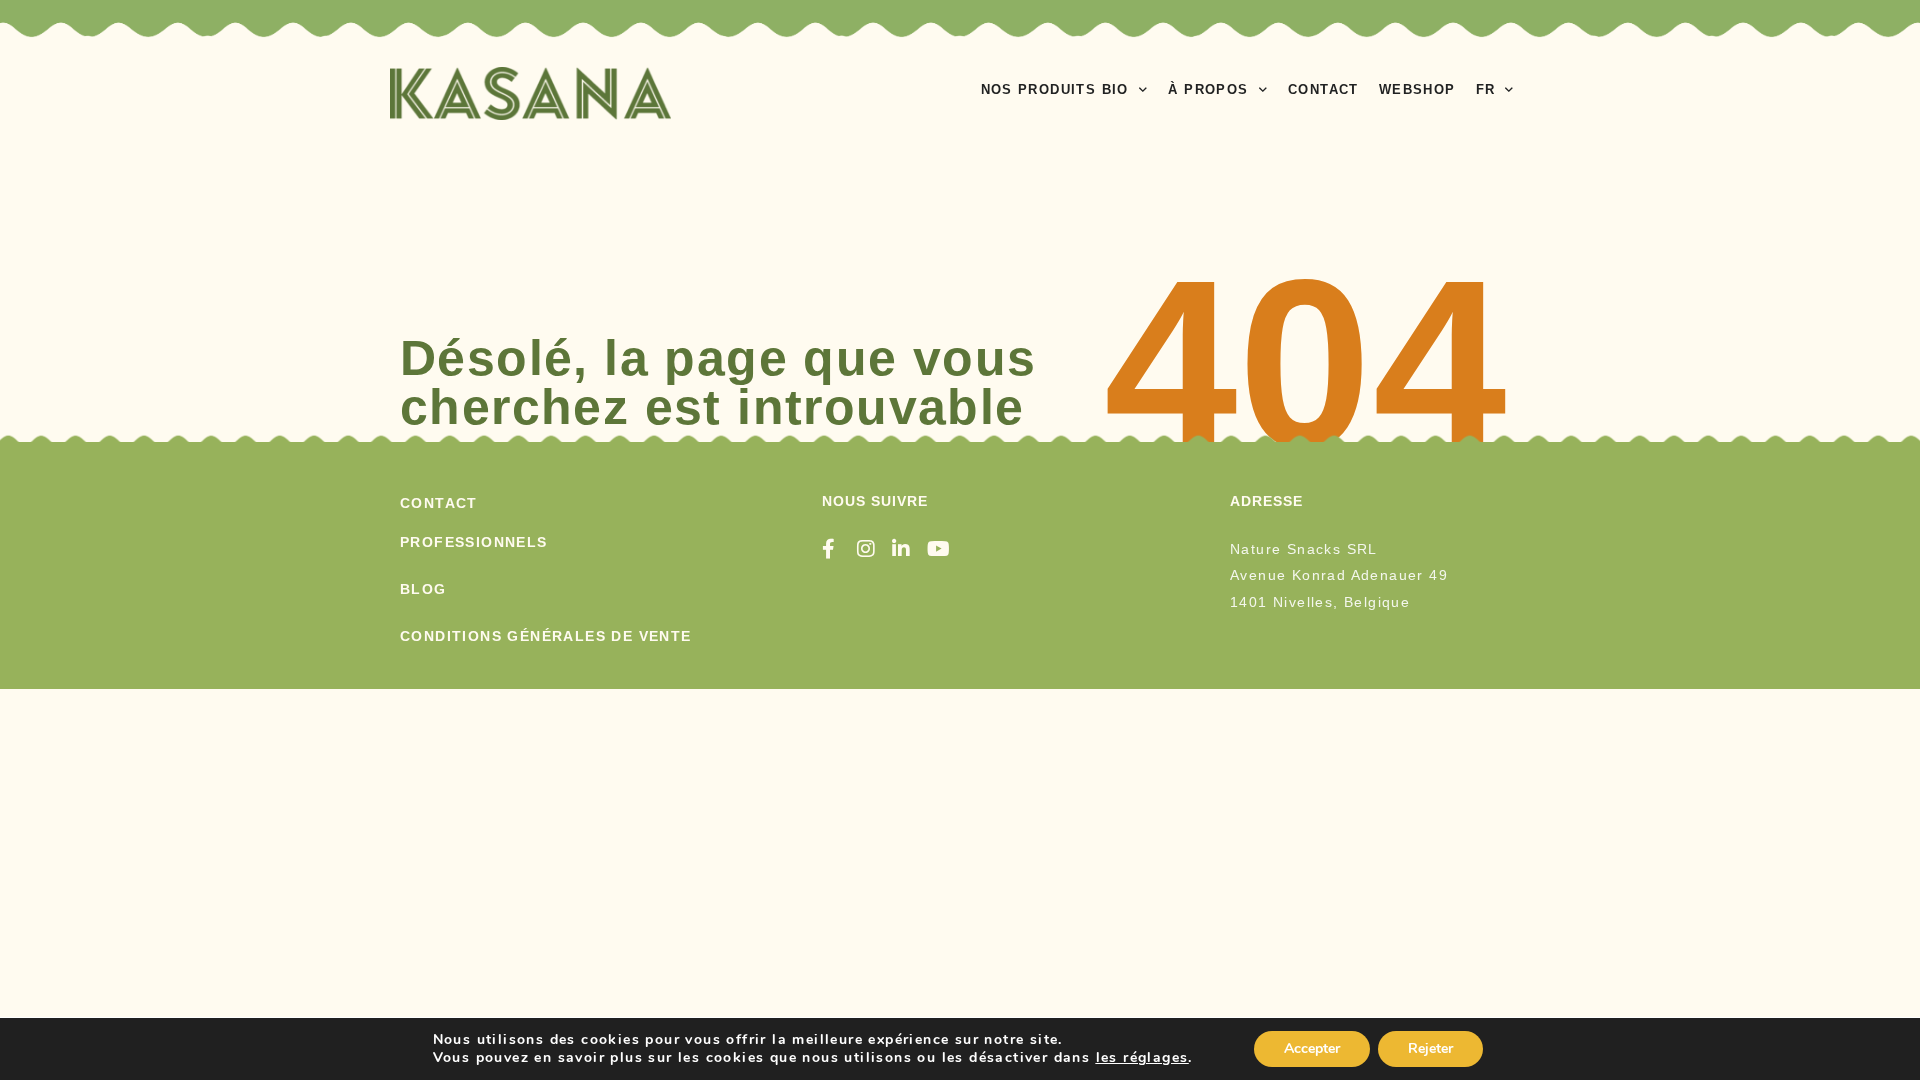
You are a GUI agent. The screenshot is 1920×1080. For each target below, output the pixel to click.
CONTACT (1323, 89)
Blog (423, 589)
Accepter (1312, 1048)
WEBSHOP (1417, 89)
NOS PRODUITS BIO (1055, 89)
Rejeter (1430, 1048)
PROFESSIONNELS (474, 542)
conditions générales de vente (546, 636)
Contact (439, 503)
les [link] (1142, 1057)
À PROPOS (1208, 89)
